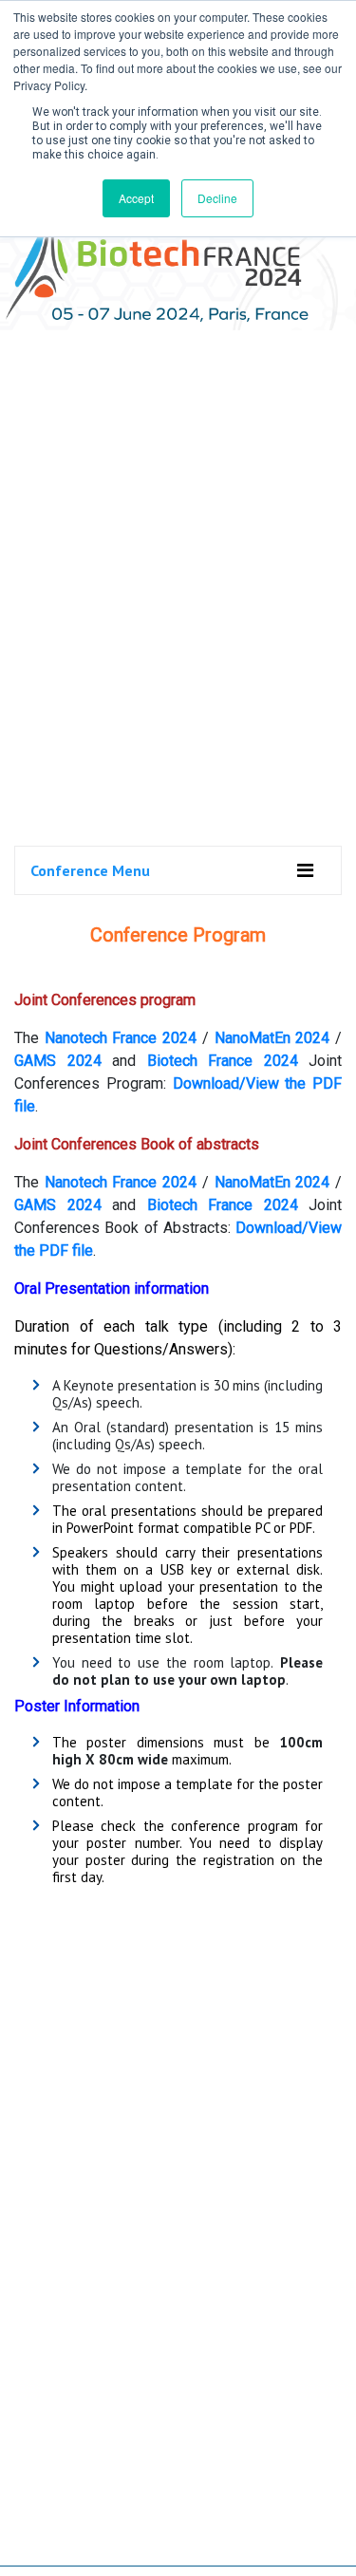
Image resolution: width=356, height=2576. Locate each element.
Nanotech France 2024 (121, 1038)
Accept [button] (136, 198)
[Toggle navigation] (305, 870)
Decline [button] (217, 198)
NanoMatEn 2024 (272, 1038)
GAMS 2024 (58, 1061)
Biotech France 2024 (228, 1061)
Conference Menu (90, 870)
